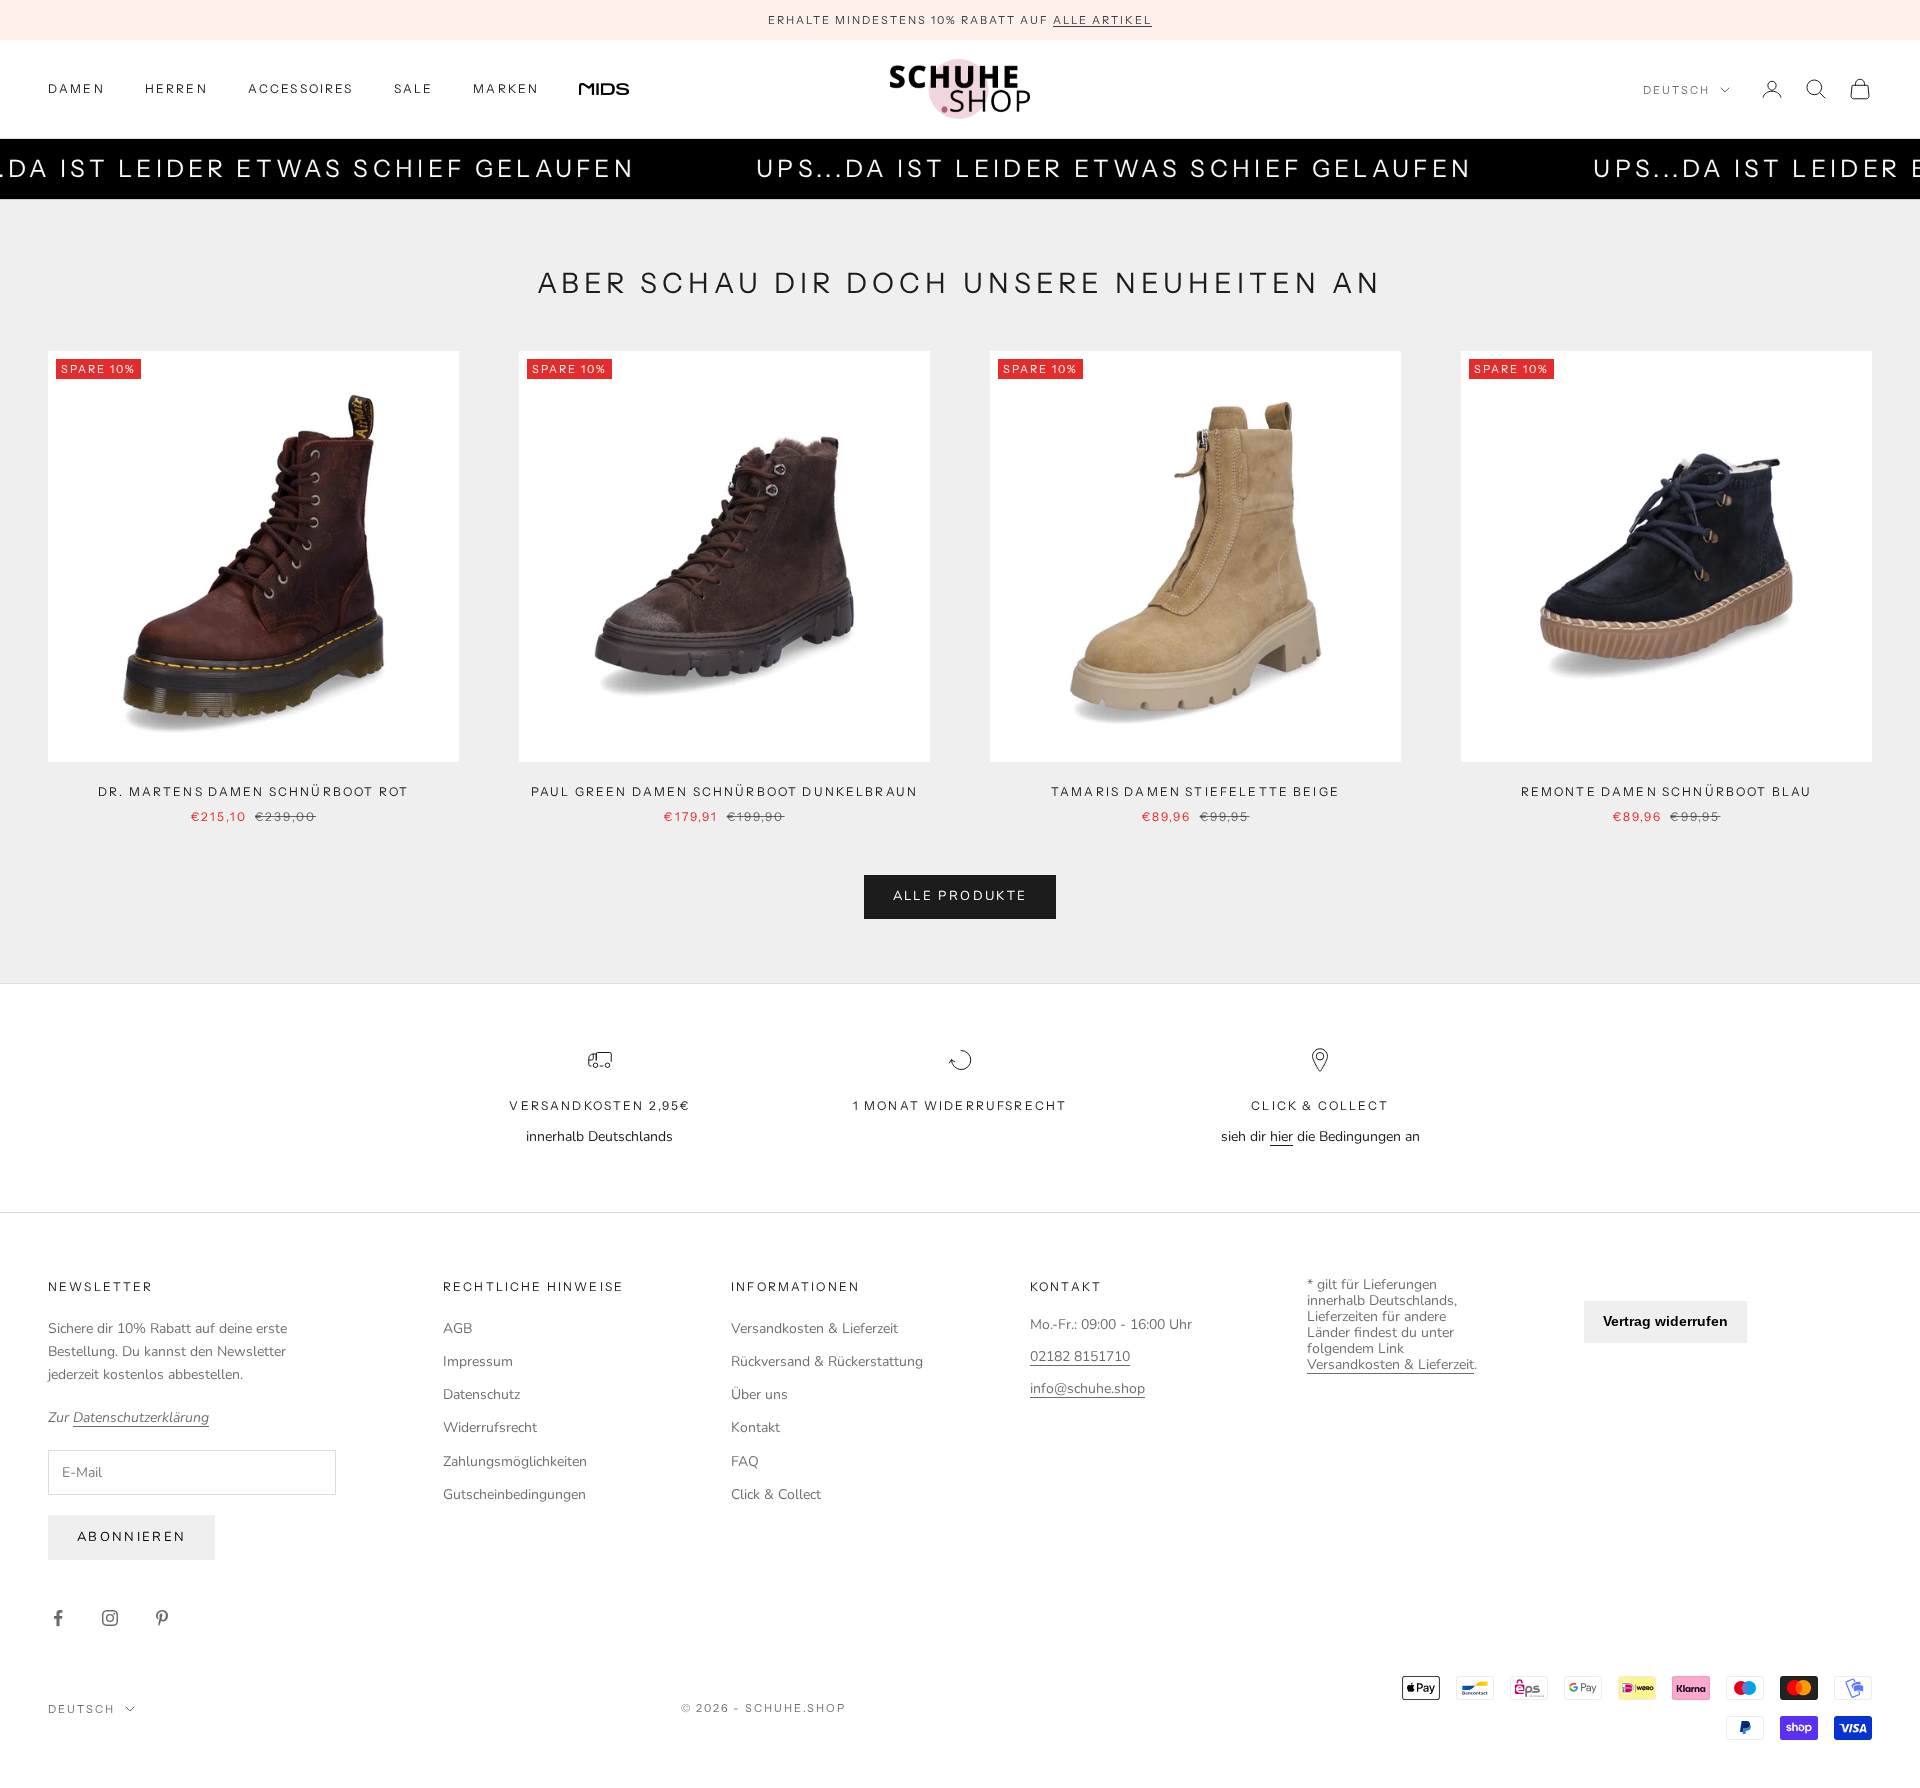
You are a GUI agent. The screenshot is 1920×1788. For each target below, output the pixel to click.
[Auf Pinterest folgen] (162, 1618)
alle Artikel (1102, 20)
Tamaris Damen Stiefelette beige (1195, 791)
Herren (176, 88)
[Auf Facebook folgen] (58, 1618)
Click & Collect (776, 1494)
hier (1281, 1136)
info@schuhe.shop (1087, 1388)
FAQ (745, 1461)
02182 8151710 (1080, 1356)
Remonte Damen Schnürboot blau (1667, 791)
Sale (414, 88)
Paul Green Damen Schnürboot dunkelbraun (724, 791)
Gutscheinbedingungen (514, 1494)
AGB (457, 1328)
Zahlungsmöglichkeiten (515, 1461)
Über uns (759, 1394)
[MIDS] (619, 89)
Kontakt (755, 1427)
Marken (506, 88)
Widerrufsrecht (490, 1427)
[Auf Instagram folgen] (110, 1618)
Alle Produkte (960, 896)
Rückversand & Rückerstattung (827, 1361)
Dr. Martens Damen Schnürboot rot (253, 791)
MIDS (619, 89)
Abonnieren (131, 1537)
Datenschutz (481, 1394)
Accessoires (301, 88)
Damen (76, 88)
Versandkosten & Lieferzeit (814, 1328)
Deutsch (1676, 90)
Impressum (478, 1361)
